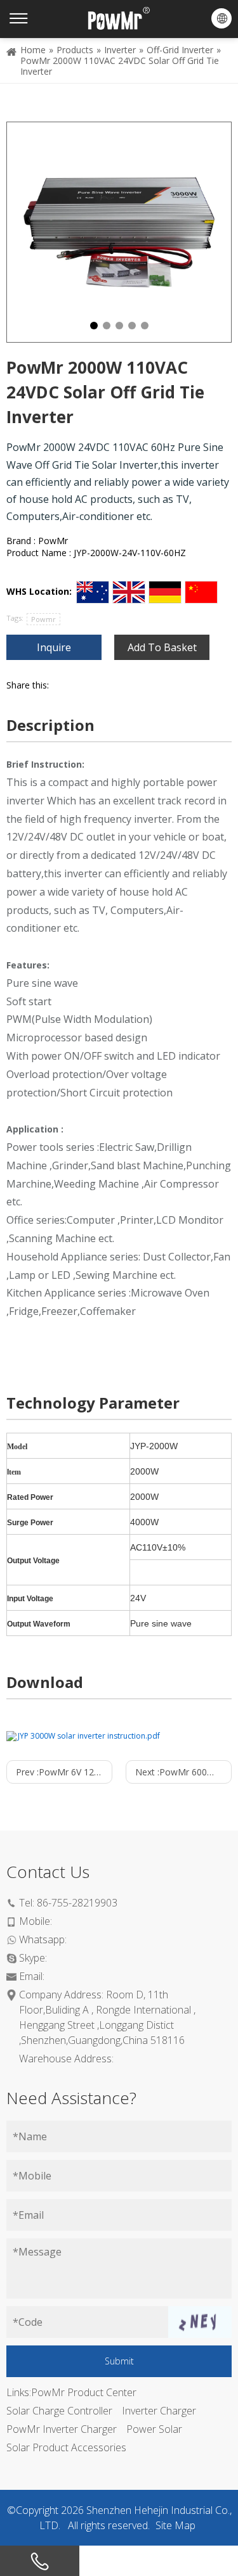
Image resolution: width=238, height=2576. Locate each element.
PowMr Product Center (84, 2392)
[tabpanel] (119, 232)
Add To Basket (162, 647)
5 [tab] (145, 326)
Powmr (43, 619)
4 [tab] (132, 326)
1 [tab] (94, 326)
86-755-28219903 (77, 1903)
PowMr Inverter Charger (62, 2429)
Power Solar (154, 2429)
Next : (183, 1772)
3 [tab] (119, 326)
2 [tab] (107, 326)
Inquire (54, 647)
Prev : (64, 1772)
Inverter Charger (159, 2411)
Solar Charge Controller (59, 2411)
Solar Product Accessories (66, 2447)
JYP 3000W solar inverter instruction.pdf (89, 1736)
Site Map (175, 2525)
